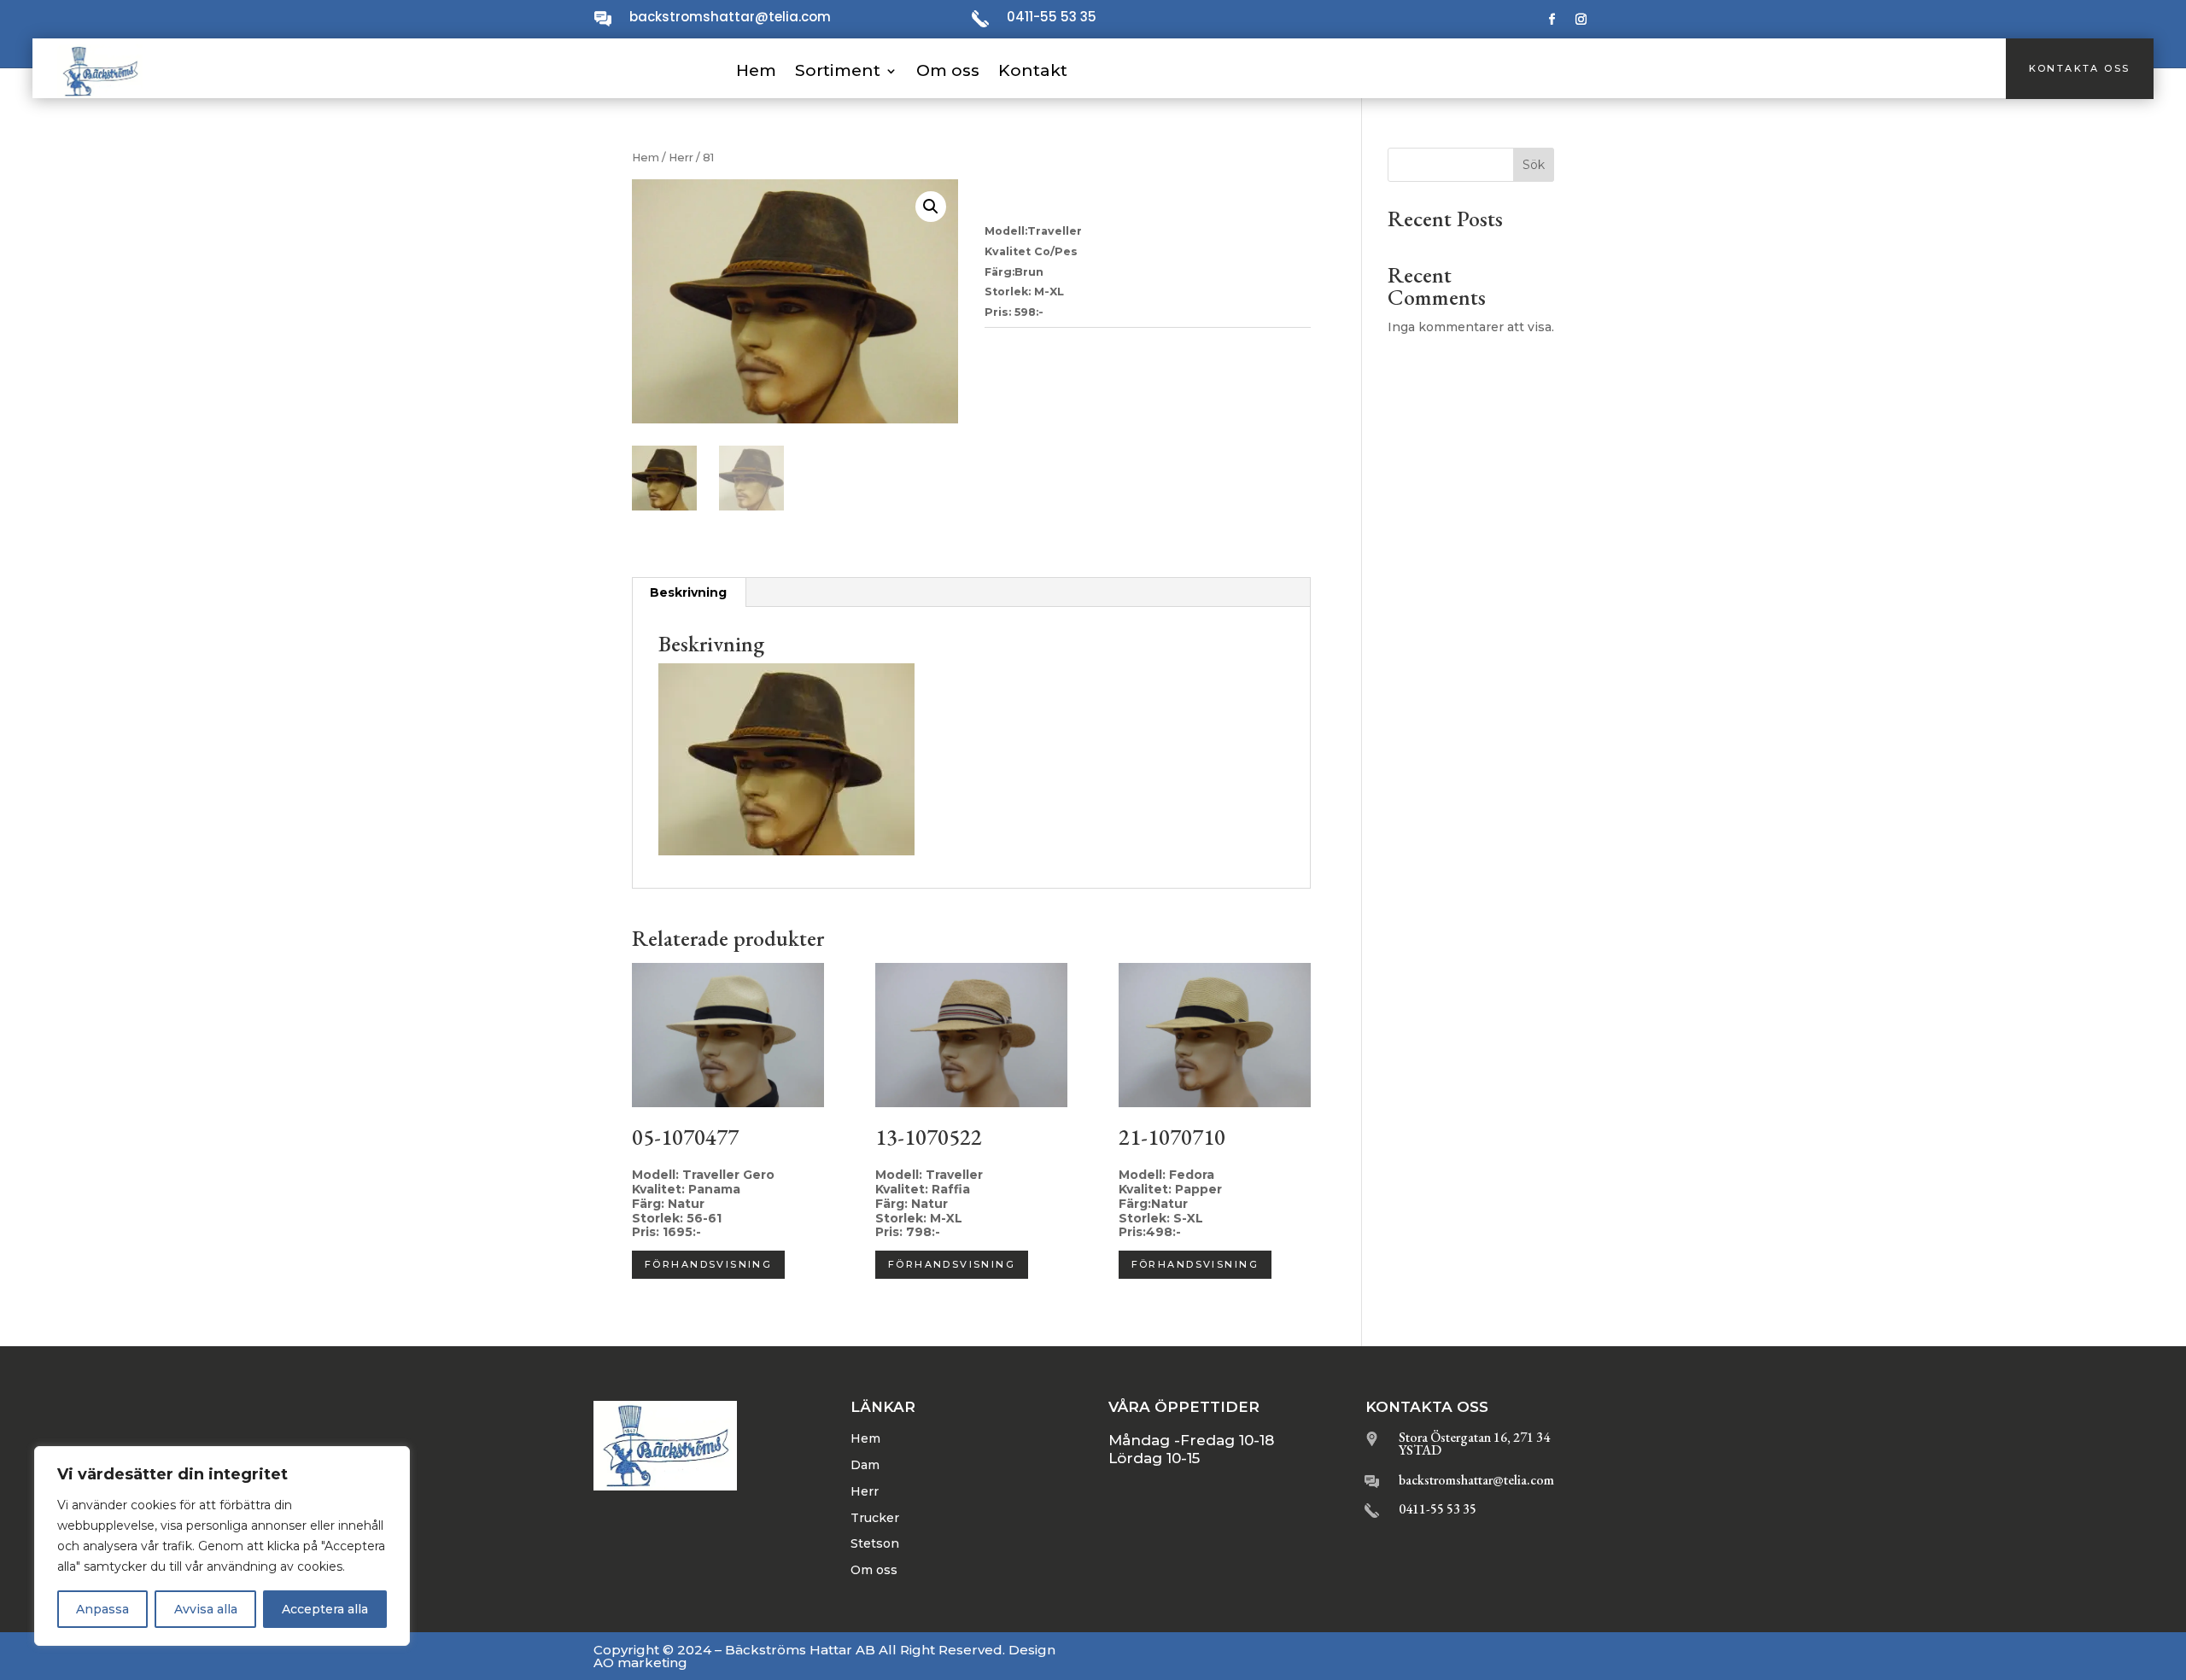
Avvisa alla (206, 1609)
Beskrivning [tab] (688, 592)
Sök (1534, 165)
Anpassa (102, 1609)
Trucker (875, 1518)
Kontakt (1033, 70)
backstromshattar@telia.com (730, 17)
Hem (756, 70)
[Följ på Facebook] (1552, 20)
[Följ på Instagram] (1581, 20)
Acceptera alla (325, 1609)
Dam (865, 1465)
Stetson (875, 1543)
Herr (681, 157)
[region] (222, 1546)
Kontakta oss (2080, 68)
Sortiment (838, 70)
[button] (931, 207)
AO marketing (640, 1662)
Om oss (948, 70)
